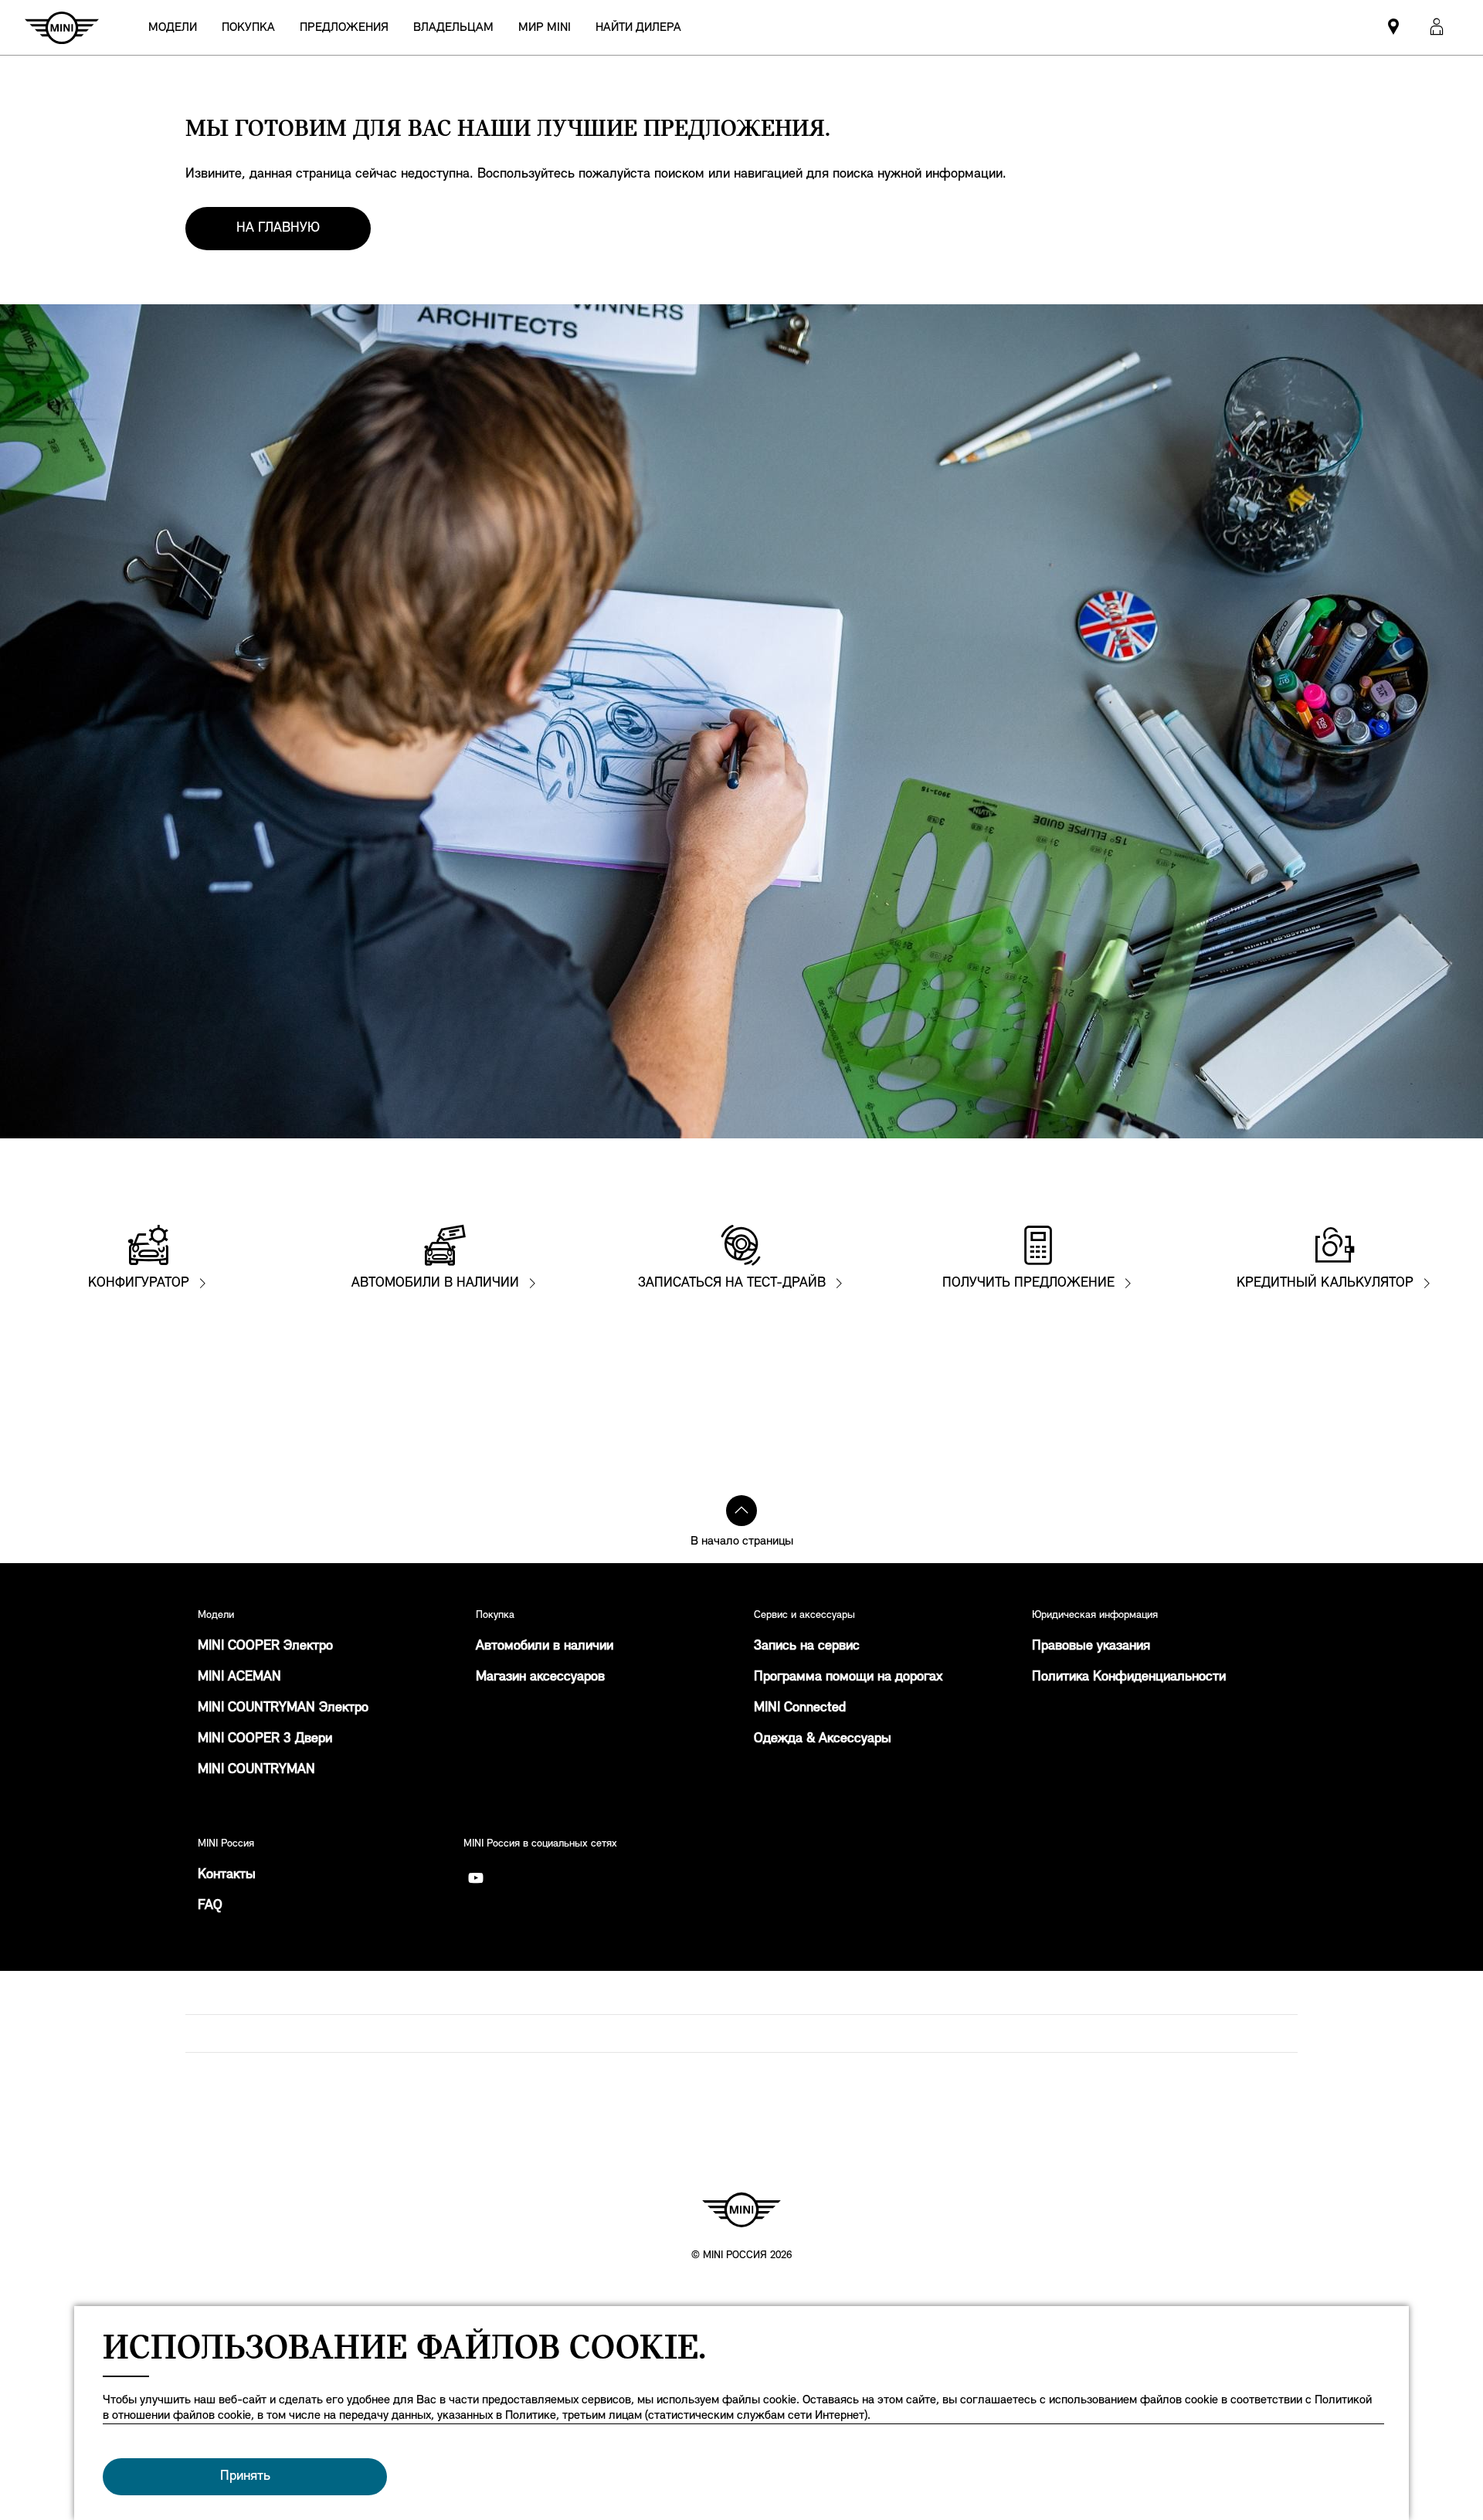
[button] (1437, 27)
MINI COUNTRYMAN (256, 1770)
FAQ (210, 1906)
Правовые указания (1091, 1647)
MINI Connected (800, 1708)
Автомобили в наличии (545, 1647)
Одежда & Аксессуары (823, 1739)
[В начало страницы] (741, 1511)
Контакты (227, 1875)
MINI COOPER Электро (265, 1647)
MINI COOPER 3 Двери (265, 1739)
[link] (638, 27)
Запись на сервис (807, 1647)
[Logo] (741, 2210)
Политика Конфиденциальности (1129, 1677)
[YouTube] (476, 1878)
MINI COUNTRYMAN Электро (283, 1708)
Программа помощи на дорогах (848, 1677)
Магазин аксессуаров (540, 1677)
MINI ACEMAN (239, 1677)
